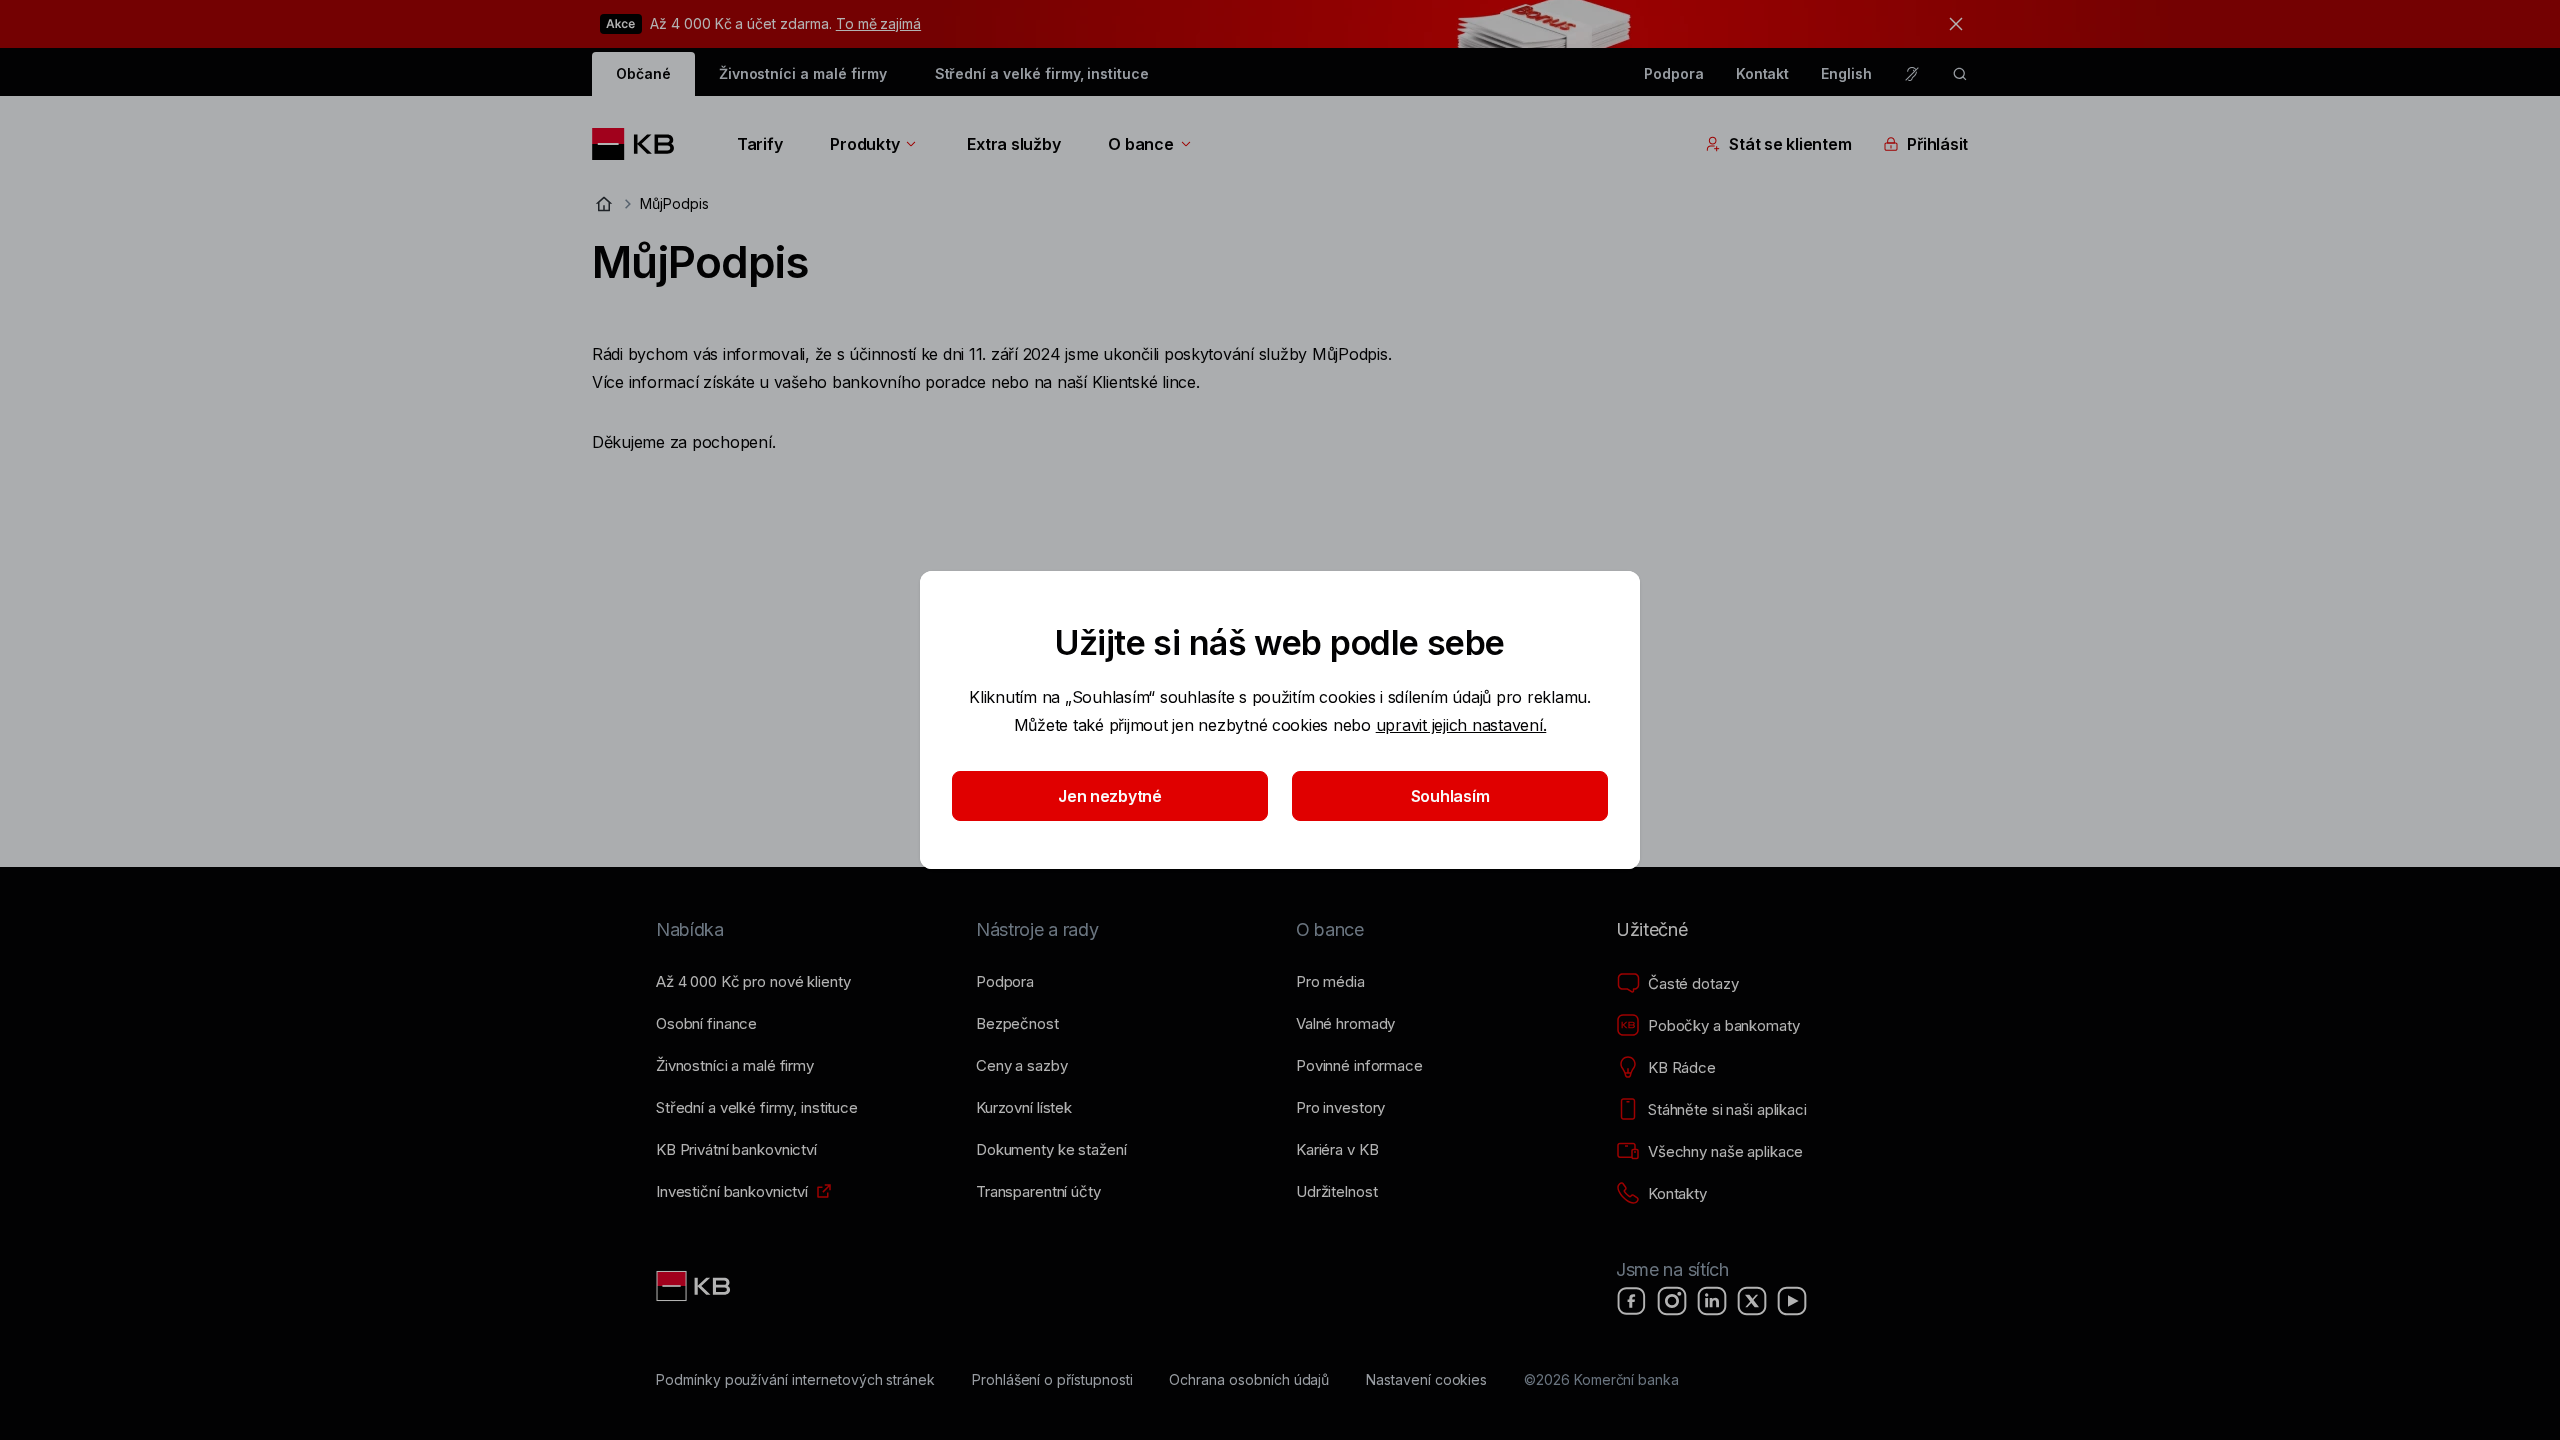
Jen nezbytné (1110, 796)
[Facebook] (1632, 1301)
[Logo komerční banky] (640, 144)
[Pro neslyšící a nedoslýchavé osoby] (1912, 74)
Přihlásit (1937, 144)
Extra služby (1013, 144)
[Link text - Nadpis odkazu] (695, 1286)
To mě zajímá (878, 23)
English (1846, 73)
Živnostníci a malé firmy (803, 73)
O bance (1140, 144)
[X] (1752, 1301)
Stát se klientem (1790, 144)
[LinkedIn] (1712, 1301)
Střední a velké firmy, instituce (1042, 73)
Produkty (864, 144)
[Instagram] (1672, 1301)
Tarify (759, 144)
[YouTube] (1792, 1301)
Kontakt (1763, 73)
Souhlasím (1450, 796)
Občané (643, 73)
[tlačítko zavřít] (1951, 24)
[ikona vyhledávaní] (1960, 74)
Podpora (1674, 73)
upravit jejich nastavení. (1461, 725)
